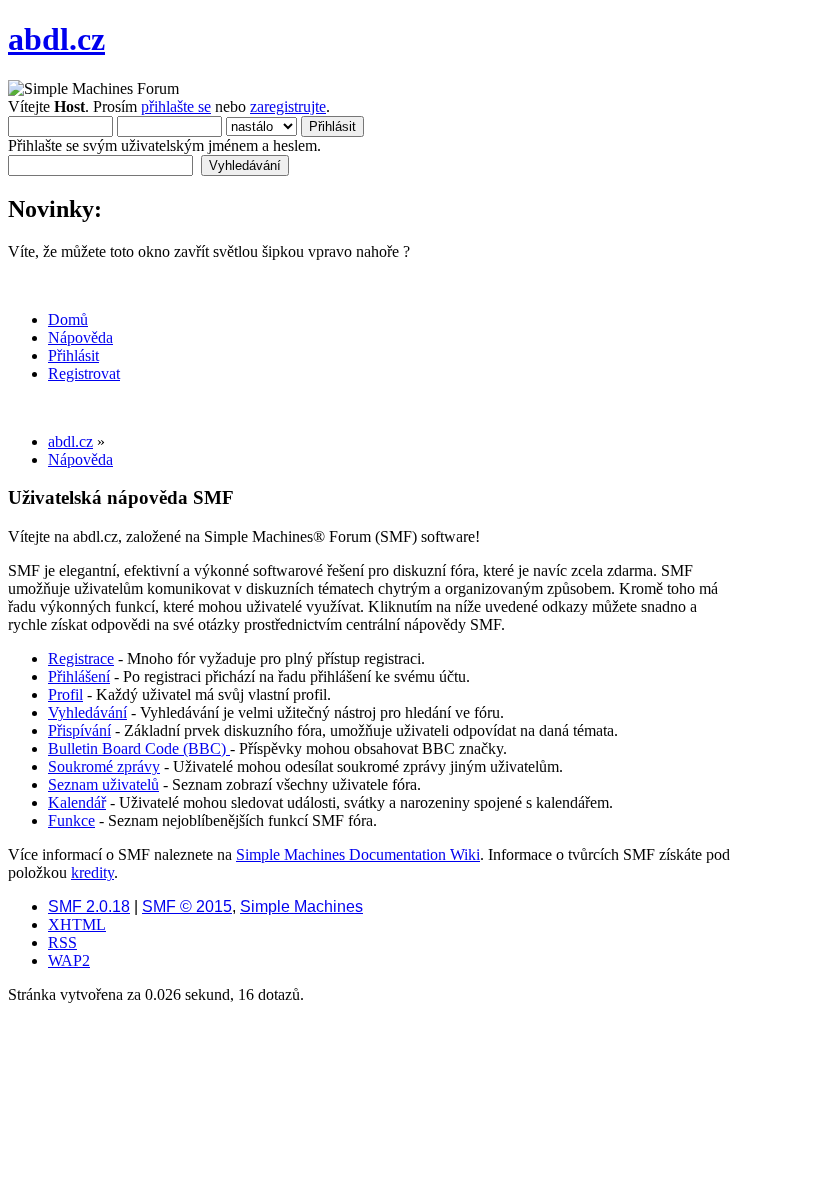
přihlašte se (176, 106)
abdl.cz (56, 39)
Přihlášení (79, 676)
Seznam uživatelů (103, 784)
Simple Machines (301, 906)
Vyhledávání (87, 712)
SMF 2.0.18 (89, 906)
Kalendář (77, 802)
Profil (65, 694)
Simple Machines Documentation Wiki (358, 854)
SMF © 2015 (187, 906)
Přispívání (79, 730)
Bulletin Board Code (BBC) (139, 748)
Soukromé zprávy (104, 766)
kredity (92, 872)
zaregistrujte (288, 106)
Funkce (71, 820)
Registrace (81, 658)
